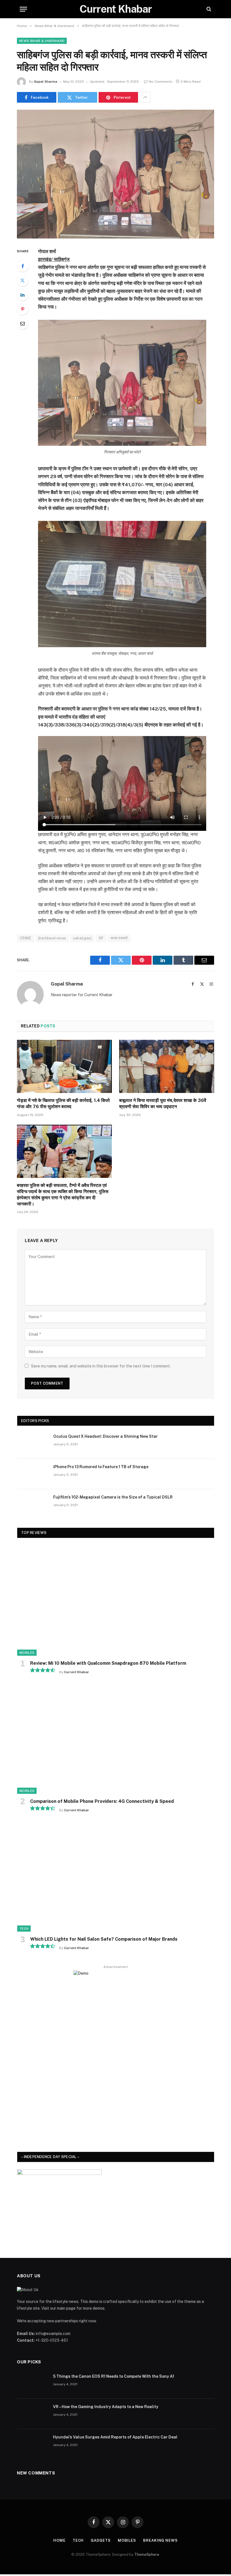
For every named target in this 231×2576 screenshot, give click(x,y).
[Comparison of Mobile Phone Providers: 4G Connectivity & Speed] (116, 1738)
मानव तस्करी (119, 938)
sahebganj (82, 938)
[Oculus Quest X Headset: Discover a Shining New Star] (33, 1444)
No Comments (161, 82)
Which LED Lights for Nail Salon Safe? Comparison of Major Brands (104, 1939)
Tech (24, 1929)
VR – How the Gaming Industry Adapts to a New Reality (106, 2407)
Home (59, 2540)
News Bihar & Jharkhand (42, 41)
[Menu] (23, 9)
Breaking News (160, 2540)
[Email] (23, 323)
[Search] (208, 9)
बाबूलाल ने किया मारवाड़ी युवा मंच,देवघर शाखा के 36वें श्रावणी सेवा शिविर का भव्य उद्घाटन (163, 1103)
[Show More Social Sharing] (145, 97)
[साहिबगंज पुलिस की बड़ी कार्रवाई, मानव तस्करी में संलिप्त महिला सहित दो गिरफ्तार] (115, 174)
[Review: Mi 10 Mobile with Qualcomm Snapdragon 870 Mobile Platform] (116, 1600)
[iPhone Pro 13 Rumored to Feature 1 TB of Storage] (33, 1474)
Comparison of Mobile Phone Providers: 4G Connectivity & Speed (102, 1801)
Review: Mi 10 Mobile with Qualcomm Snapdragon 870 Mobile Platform (108, 1663)
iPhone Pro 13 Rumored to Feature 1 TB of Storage (101, 1467)
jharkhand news (52, 938)
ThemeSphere (147, 2554)
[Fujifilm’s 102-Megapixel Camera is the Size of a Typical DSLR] (33, 1504)
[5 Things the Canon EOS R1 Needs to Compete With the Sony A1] (32, 2384)
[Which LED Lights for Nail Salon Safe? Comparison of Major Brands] (116, 1876)
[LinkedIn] (23, 295)
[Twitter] (23, 280)
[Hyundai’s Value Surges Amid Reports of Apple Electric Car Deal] (32, 2444)
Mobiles (27, 1653)
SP (101, 938)
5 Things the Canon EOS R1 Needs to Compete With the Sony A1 (114, 2376)
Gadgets (101, 2540)
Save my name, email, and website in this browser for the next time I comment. (101, 1366)
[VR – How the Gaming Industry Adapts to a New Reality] (32, 2414)
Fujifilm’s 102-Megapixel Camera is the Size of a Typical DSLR (113, 1497)
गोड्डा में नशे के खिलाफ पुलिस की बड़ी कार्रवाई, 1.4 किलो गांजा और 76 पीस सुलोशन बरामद (63, 1103)
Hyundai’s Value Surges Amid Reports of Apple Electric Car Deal (115, 2437)
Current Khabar (76, 1672)
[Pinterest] (23, 309)
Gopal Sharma (45, 82)
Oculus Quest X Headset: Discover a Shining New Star (105, 1436)
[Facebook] (23, 266)
